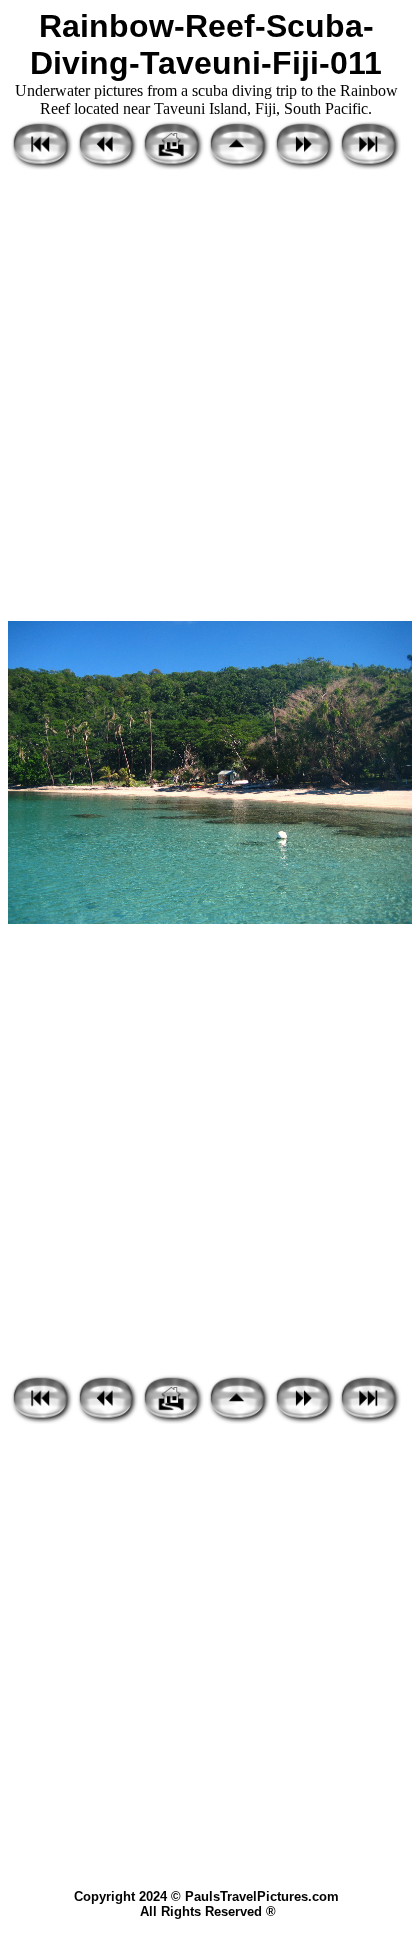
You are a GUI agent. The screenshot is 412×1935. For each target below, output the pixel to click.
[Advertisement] (206, 397)
